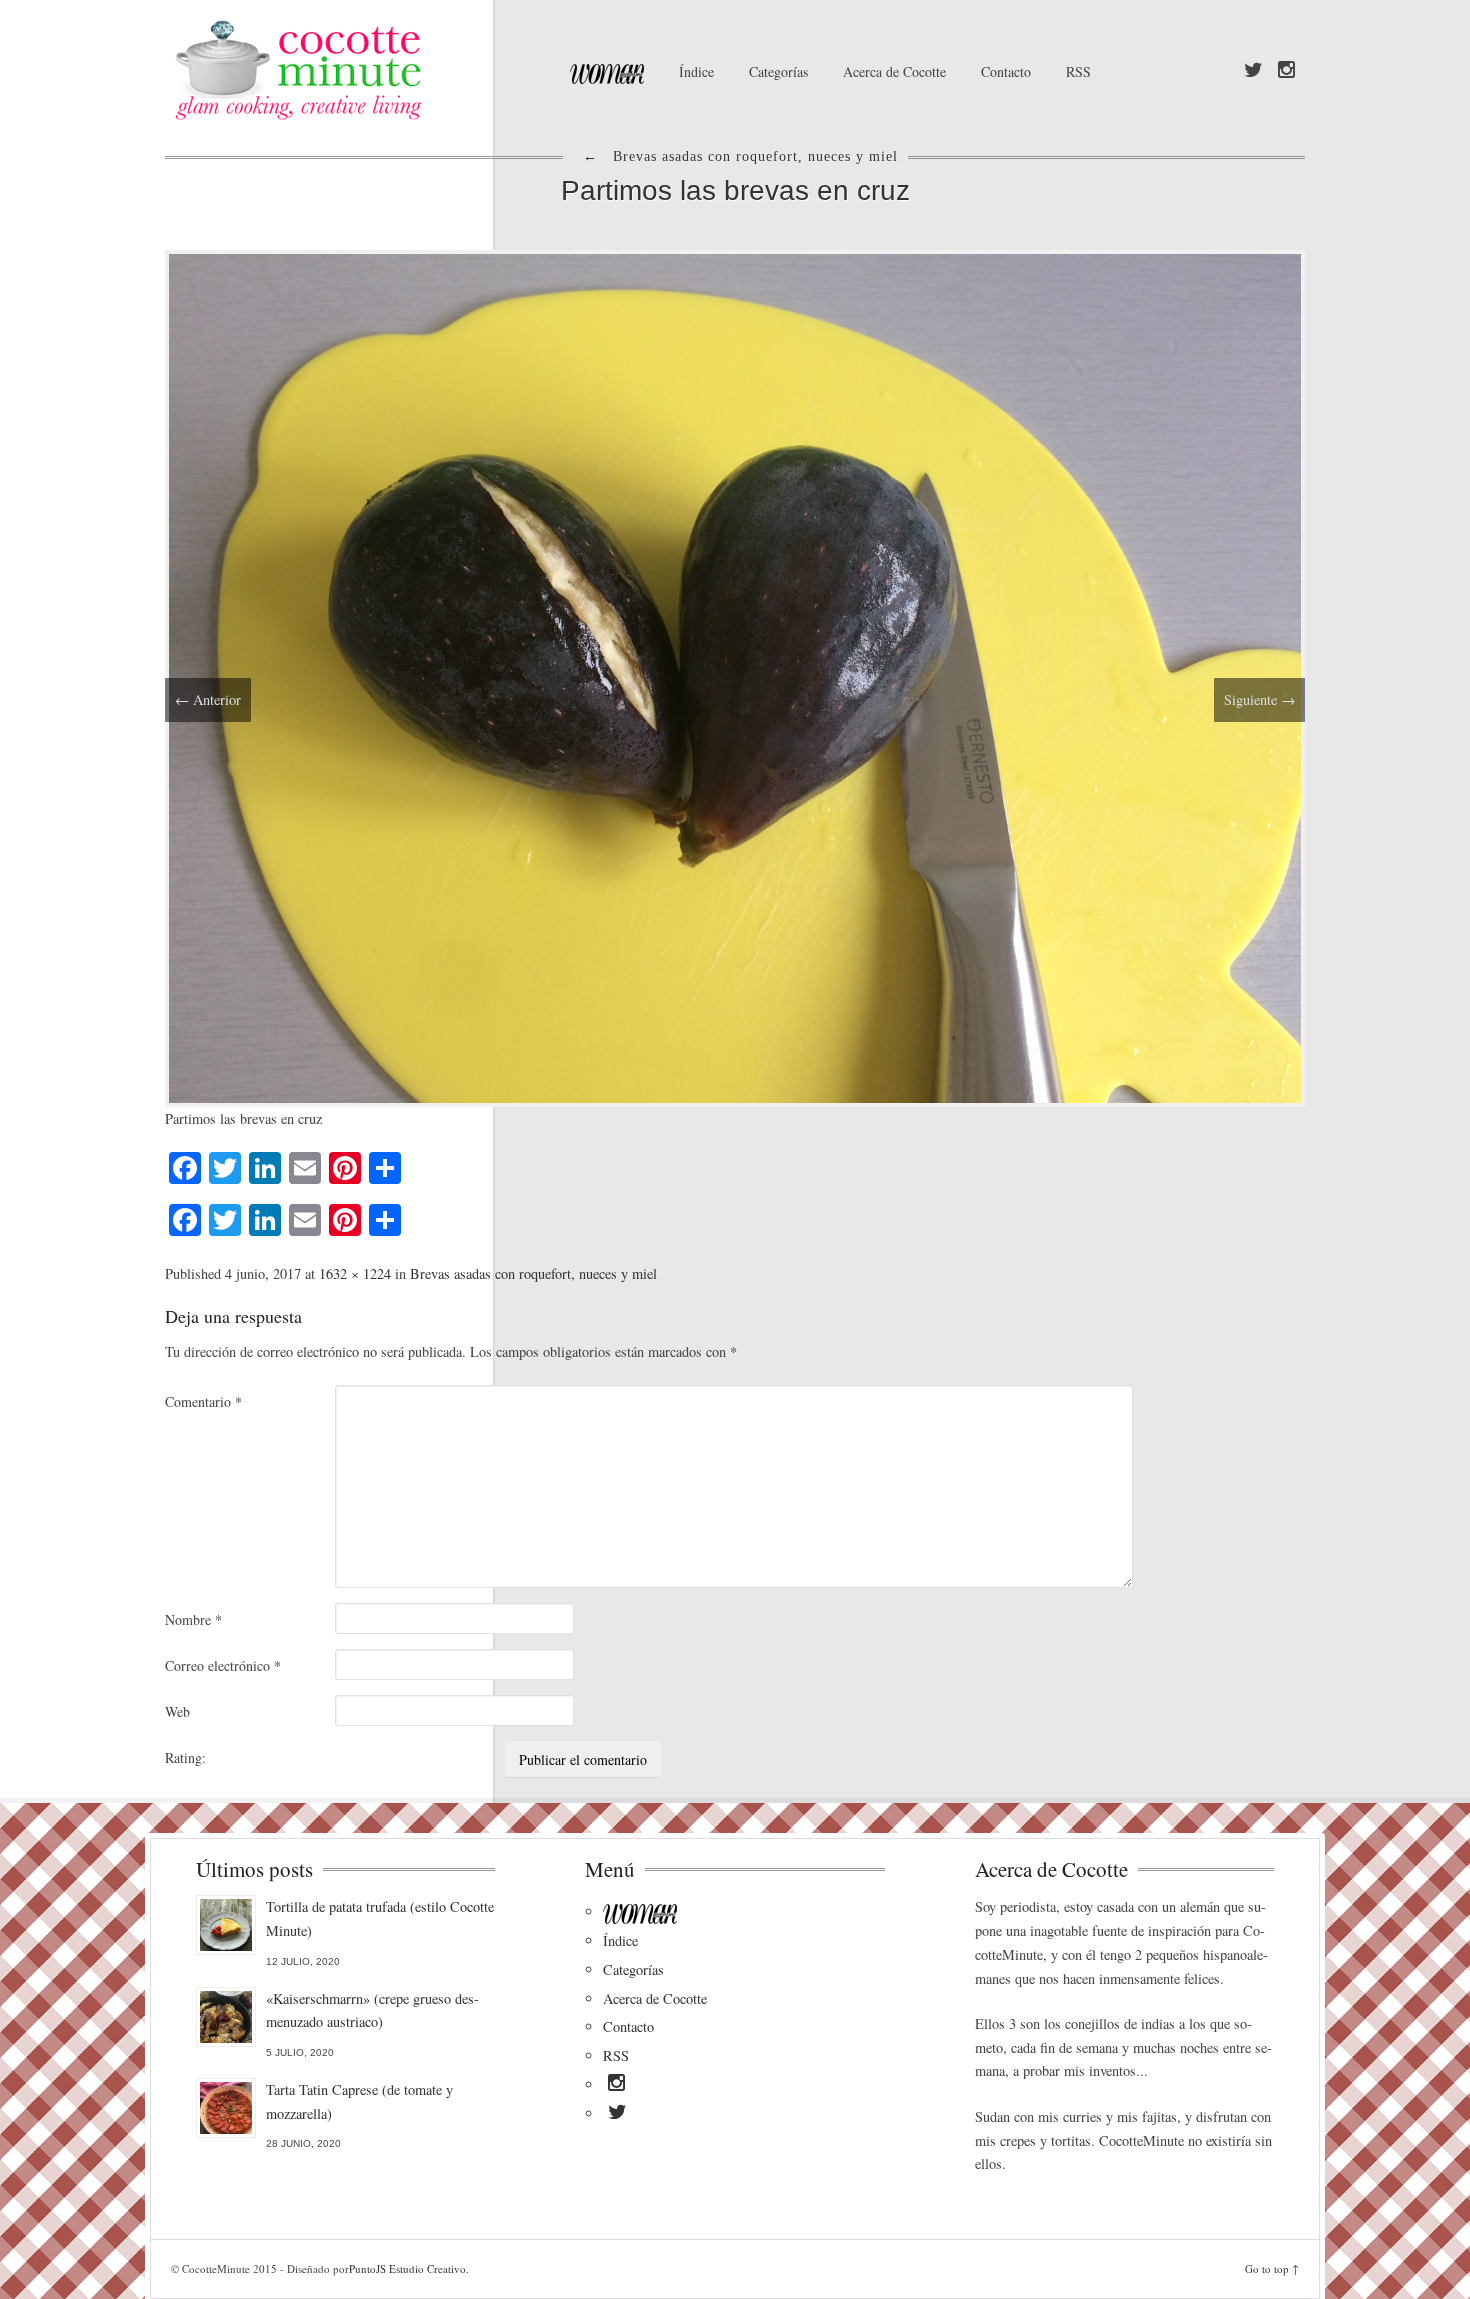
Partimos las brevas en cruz (735, 190)
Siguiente (1259, 699)
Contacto (1006, 71)
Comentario (203, 1401)
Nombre (193, 1619)
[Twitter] (1253, 71)
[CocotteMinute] (345, 70)
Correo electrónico (223, 1665)
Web (177, 1711)
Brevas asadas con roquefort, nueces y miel (533, 1273)
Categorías (778, 71)
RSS (1078, 71)
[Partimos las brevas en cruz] (735, 675)
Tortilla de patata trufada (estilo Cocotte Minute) (380, 1918)
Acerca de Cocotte (894, 71)
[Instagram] (1286, 71)
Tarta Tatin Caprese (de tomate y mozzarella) (359, 2101)
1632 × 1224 (355, 1273)
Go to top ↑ (1272, 2268)
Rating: (185, 1757)
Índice (696, 71)
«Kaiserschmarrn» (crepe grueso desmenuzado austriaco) (372, 2010)
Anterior (208, 699)
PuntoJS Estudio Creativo (407, 2268)
